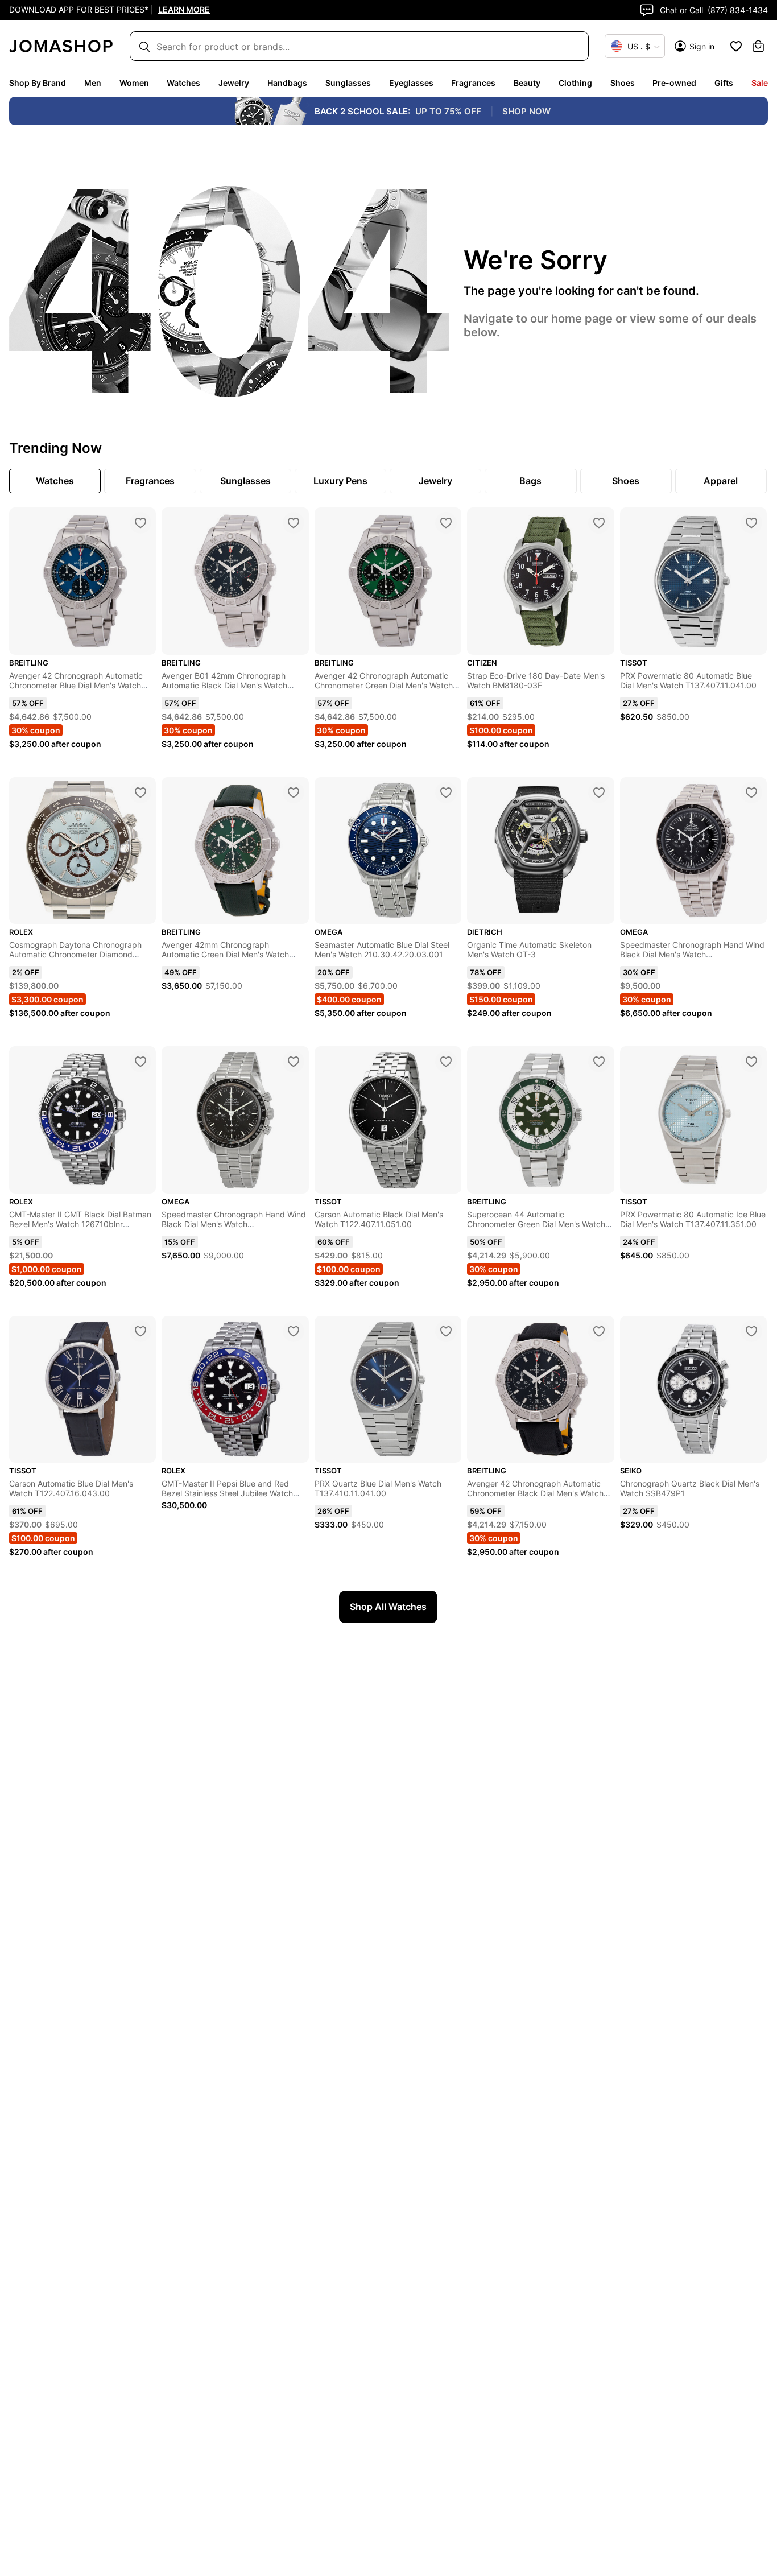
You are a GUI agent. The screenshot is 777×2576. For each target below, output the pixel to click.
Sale (760, 83)
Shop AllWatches (388, 1607)
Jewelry (234, 83)
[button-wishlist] (736, 46)
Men (93, 83)
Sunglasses (348, 83)
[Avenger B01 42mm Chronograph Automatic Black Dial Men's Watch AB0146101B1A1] (294, 523)
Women (134, 83)
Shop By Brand (38, 83)
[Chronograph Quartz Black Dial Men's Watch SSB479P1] (751, 1331)
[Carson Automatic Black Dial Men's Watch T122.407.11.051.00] (446, 1062)
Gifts (724, 83)
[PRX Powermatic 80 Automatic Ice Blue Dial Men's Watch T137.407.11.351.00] (751, 1062)
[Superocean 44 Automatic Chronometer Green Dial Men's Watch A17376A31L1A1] (599, 1062)
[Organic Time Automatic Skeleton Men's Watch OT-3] (599, 792)
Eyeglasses (411, 83)
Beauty (527, 83)
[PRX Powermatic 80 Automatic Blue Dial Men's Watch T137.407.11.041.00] (751, 523)
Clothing (575, 83)
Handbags (287, 83)
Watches (183, 83)
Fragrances (473, 83)
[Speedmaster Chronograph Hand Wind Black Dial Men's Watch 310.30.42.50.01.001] (751, 792)
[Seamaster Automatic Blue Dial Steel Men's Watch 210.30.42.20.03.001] (446, 792)
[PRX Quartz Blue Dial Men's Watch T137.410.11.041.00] (446, 1331)
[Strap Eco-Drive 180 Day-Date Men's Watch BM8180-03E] (599, 523)
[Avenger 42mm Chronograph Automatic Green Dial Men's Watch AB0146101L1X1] (294, 792)
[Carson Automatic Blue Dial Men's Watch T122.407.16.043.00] (140, 1331)
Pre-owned (674, 83)
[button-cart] (758, 46)
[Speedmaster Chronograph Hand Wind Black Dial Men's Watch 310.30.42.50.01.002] (294, 1062)
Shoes (623, 83)
